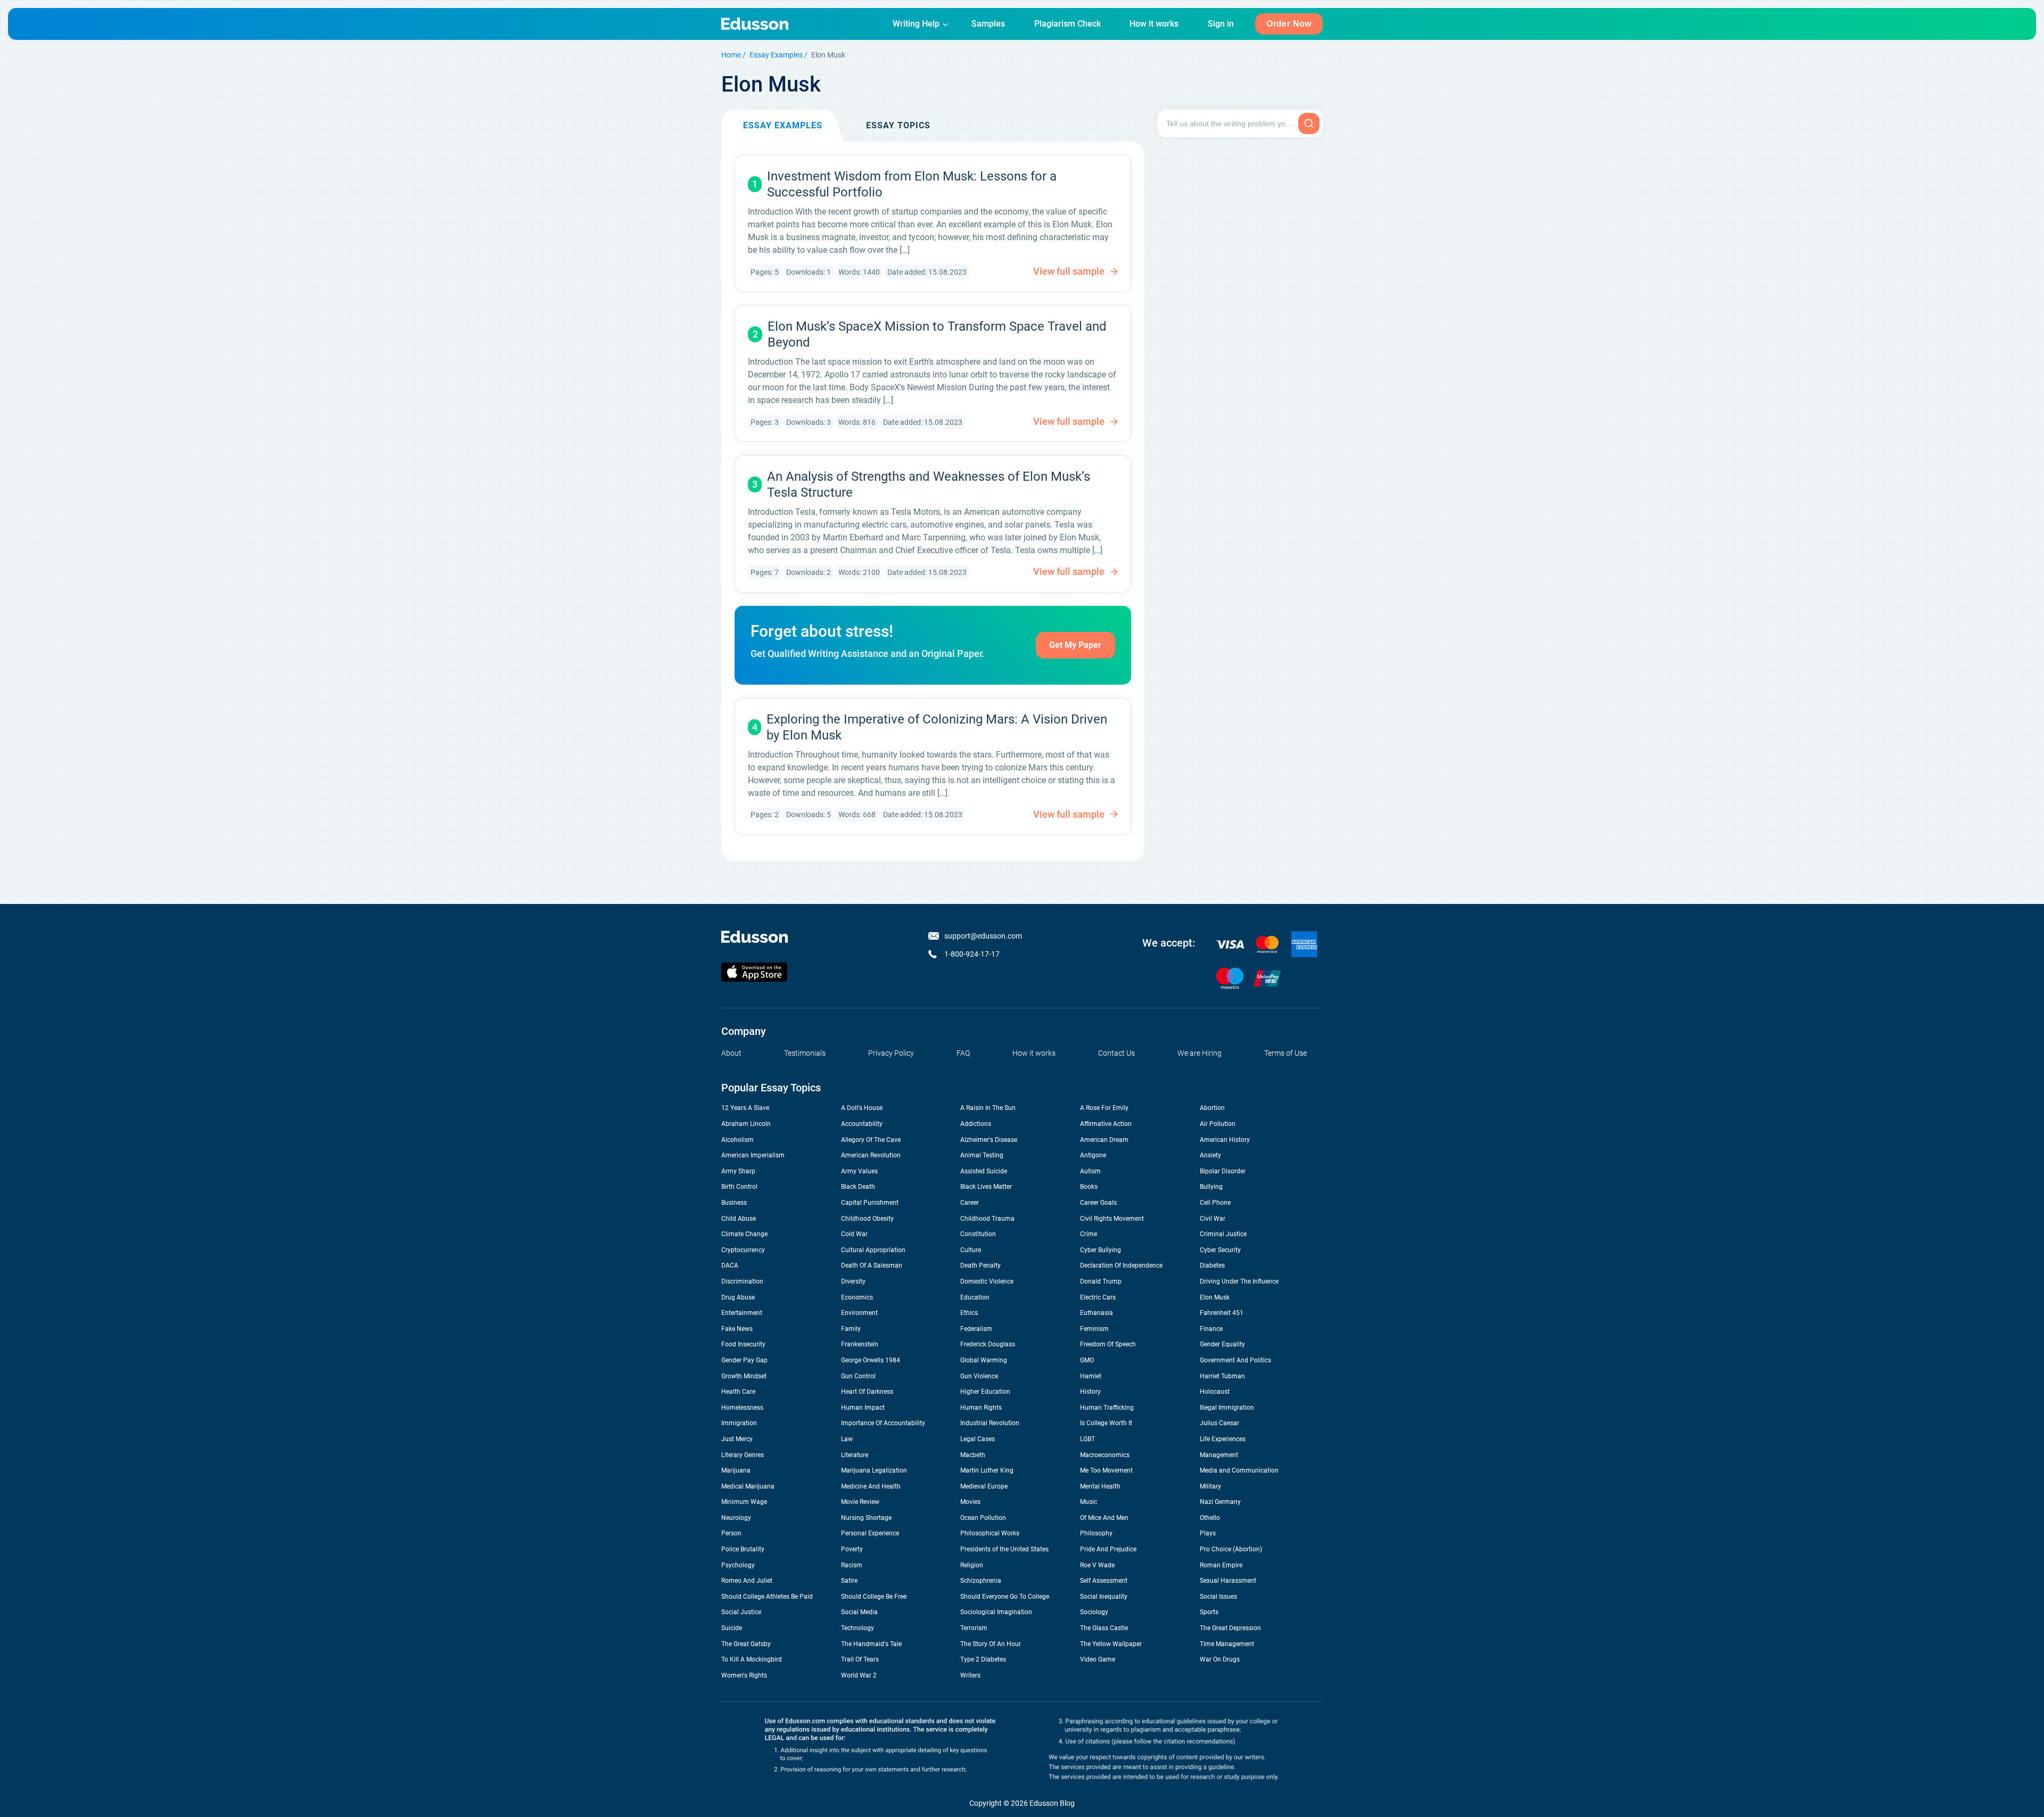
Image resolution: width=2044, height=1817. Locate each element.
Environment (859, 1313)
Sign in (1221, 24)
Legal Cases (978, 1439)
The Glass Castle (1104, 1628)
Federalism (976, 1329)
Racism (852, 1565)
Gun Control (858, 1376)
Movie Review (860, 1502)
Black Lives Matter (986, 1187)
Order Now (1289, 24)
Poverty (852, 1549)
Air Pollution (1218, 1124)
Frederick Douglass (988, 1344)
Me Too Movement (1106, 1470)
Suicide (732, 1628)
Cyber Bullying (1101, 1250)
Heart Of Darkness (867, 1392)
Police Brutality (743, 1549)
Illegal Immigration (1227, 1408)
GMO (1087, 1360)
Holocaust (1215, 1392)
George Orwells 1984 (871, 1360)
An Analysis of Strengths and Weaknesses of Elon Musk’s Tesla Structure (929, 484)
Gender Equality (1222, 1344)
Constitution (978, 1234)
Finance (1211, 1329)
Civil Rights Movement (1112, 1219)
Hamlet (1091, 1376)
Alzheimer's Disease (989, 1140)
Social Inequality (1104, 1597)
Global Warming (984, 1360)
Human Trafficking (1107, 1408)
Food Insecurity (743, 1344)
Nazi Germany (1220, 1502)
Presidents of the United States (1004, 1549)
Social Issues (1218, 1597)
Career (970, 1203)
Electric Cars (1098, 1297)
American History (1225, 1140)
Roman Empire (1221, 1565)
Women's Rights (744, 1675)
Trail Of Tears (860, 1659)
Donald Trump (1101, 1281)
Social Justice (741, 1612)
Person (731, 1533)
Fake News (737, 1329)
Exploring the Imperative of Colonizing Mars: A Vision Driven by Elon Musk (937, 727)
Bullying (1211, 1187)
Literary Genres (743, 1455)
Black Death (858, 1187)
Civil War (1213, 1219)
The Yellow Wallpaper (1111, 1644)
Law (847, 1439)
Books (1089, 1187)
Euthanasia (1097, 1313)
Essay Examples (776, 55)
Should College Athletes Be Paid (767, 1597)
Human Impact (863, 1408)
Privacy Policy (891, 1053)
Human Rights (981, 1408)
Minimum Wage (744, 1502)
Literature (855, 1455)
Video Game (1098, 1659)
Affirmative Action (1106, 1124)
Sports (1209, 1612)
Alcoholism (737, 1140)
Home (731, 55)
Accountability (862, 1124)
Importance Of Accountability (883, 1423)
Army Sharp (738, 1171)
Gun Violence (979, 1376)
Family (851, 1329)
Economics (857, 1297)
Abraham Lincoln (746, 1124)
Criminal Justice (1223, 1234)
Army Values (859, 1171)
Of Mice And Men (1104, 1518)
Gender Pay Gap (744, 1360)
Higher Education (985, 1392)
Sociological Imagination (996, 1612)
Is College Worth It (1106, 1423)
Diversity (853, 1281)
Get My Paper (1075, 645)
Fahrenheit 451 (1222, 1313)
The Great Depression (1230, 1628)
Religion (972, 1565)
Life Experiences (1223, 1439)
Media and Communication (1239, 1470)
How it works (1154, 24)
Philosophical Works (990, 1533)
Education (975, 1297)
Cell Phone (1215, 1203)
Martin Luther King (987, 1470)
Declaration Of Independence (1121, 1265)
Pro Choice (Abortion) (1231, 1549)
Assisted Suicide (984, 1171)
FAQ (963, 1053)
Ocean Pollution (983, 1518)
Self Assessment (1104, 1581)
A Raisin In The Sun (988, 1108)
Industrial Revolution (990, 1423)
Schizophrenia (981, 1581)
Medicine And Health (871, 1486)
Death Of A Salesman (872, 1265)
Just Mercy (737, 1439)
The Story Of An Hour (991, 1644)
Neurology (736, 1518)
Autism (1090, 1171)
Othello (1210, 1518)
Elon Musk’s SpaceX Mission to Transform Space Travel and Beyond (937, 334)
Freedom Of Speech (1108, 1344)
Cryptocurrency (743, 1250)
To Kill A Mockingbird (752, 1659)
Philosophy (1096, 1533)
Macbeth (973, 1455)
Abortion (1212, 1108)
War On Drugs (1220, 1659)
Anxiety (1210, 1155)
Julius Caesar (1219, 1423)
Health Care (738, 1392)
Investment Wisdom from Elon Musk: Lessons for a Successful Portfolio (912, 184)
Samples (988, 24)
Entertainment (742, 1313)
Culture (971, 1250)
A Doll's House (862, 1108)
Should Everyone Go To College (1005, 1597)
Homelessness (742, 1408)
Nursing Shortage (866, 1518)
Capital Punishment (870, 1203)
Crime (1089, 1234)
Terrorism (974, 1628)
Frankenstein (860, 1344)
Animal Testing (982, 1155)
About (731, 1053)
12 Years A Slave (745, 1108)
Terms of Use (1285, 1053)
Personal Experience (870, 1533)
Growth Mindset (744, 1376)
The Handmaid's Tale (871, 1644)
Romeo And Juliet (747, 1581)
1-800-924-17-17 (972, 954)
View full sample (1069, 271)
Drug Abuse (738, 1297)
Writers (970, 1675)
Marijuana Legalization (874, 1470)
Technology (858, 1628)
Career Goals (1098, 1203)
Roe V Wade (1097, 1565)
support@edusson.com (983, 936)
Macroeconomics (1105, 1455)
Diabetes (1212, 1265)
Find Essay (1309, 124)
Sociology (1094, 1612)
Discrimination (742, 1281)
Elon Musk (1215, 1297)
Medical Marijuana (748, 1486)
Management (1219, 1455)
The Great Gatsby (746, 1644)
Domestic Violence (987, 1281)
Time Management (1227, 1644)
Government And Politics (1235, 1360)
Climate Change (744, 1234)
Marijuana (736, 1470)
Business (734, 1203)
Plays (1208, 1533)
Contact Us (1116, 1053)
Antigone (1093, 1155)
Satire (849, 1581)
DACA (730, 1265)
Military (1210, 1486)
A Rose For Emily (1104, 1108)
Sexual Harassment (1228, 1581)
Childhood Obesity (867, 1219)
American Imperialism (753, 1155)
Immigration (739, 1423)
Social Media (859, 1612)
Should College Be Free (874, 1597)
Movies (970, 1502)
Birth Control (739, 1187)
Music (1089, 1502)
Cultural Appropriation (873, 1250)
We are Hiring (1200, 1053)
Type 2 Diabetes (983, 1659)
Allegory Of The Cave (871, 1140)
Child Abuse (739, 1219)
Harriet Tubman (1222, 1376)
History (1090, 1392)
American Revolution (871, 1155)
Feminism (1094, 1329)
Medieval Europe (984, 1486)
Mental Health (1100, 1486)
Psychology (738, 1565)
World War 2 (859, 1675)
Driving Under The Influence (1239, 1281)
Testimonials (805, 1053)
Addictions (976, 1124)
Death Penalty (980, 1265)
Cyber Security (1220, 1250)
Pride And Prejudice (1108, 1549)
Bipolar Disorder (1223, 1171)
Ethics (969, 1313)
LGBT (1087, 1439)
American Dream (1104, 1140)
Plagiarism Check (1068, 24)
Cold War (854, 1234)
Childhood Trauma (987, 1219)
